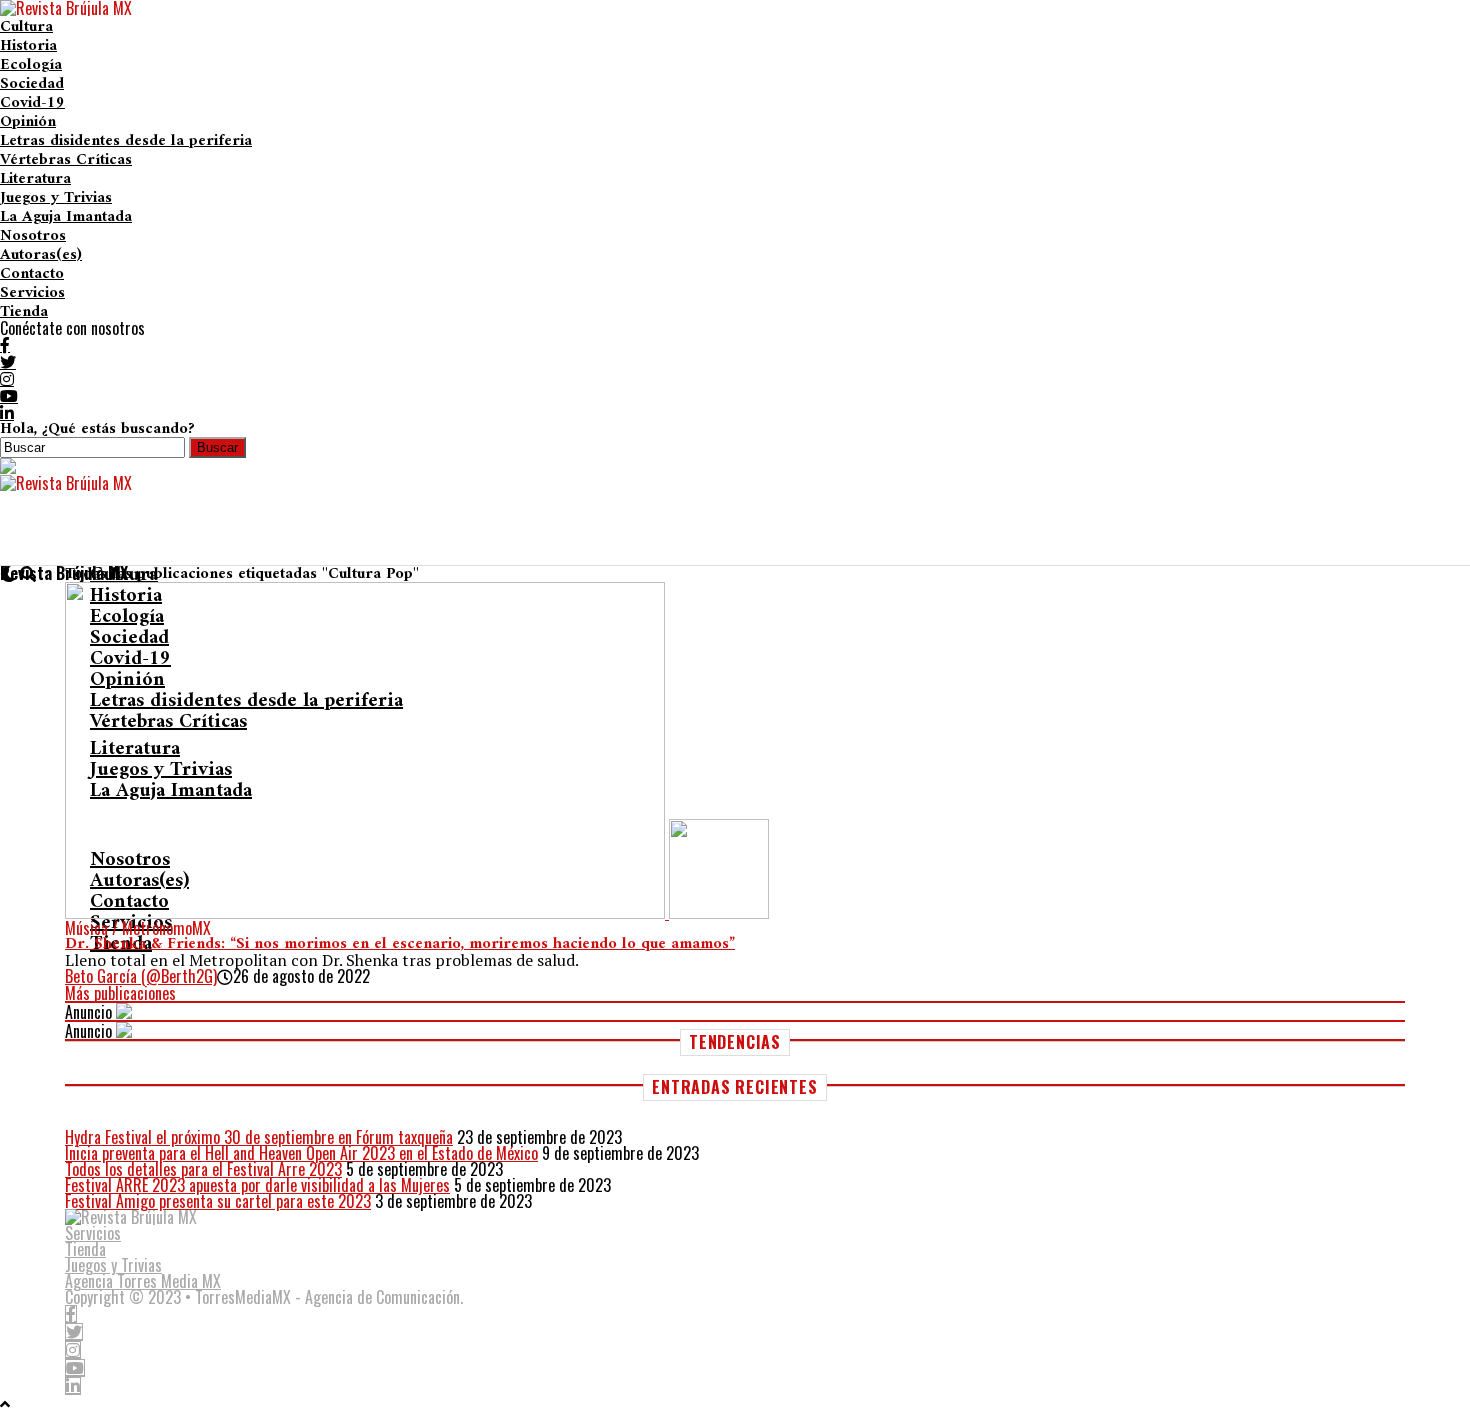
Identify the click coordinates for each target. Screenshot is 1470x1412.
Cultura (26, 27)
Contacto (32, 274)
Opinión (28, 122)
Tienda (24, 312)
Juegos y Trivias (56, 198)
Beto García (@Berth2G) (141, 976)
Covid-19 (32, 103)
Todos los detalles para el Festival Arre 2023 (203, 1169)
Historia (28, 46)
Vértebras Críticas (66, 160)
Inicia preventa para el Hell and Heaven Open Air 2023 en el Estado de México (301, 1153)
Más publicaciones (120, 993)
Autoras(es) (41, 255)
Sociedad (32, 84)
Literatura (35, 179)
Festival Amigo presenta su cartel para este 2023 (218, 1201)
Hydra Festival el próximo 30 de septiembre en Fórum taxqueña (259, 1137)
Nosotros (33, 236)
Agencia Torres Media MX (143, 1281)
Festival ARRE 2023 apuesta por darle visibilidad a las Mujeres (257, 1185)
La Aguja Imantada (66, 217)
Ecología (31, 65)
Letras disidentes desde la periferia (126, 141)
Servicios (32, 293)
